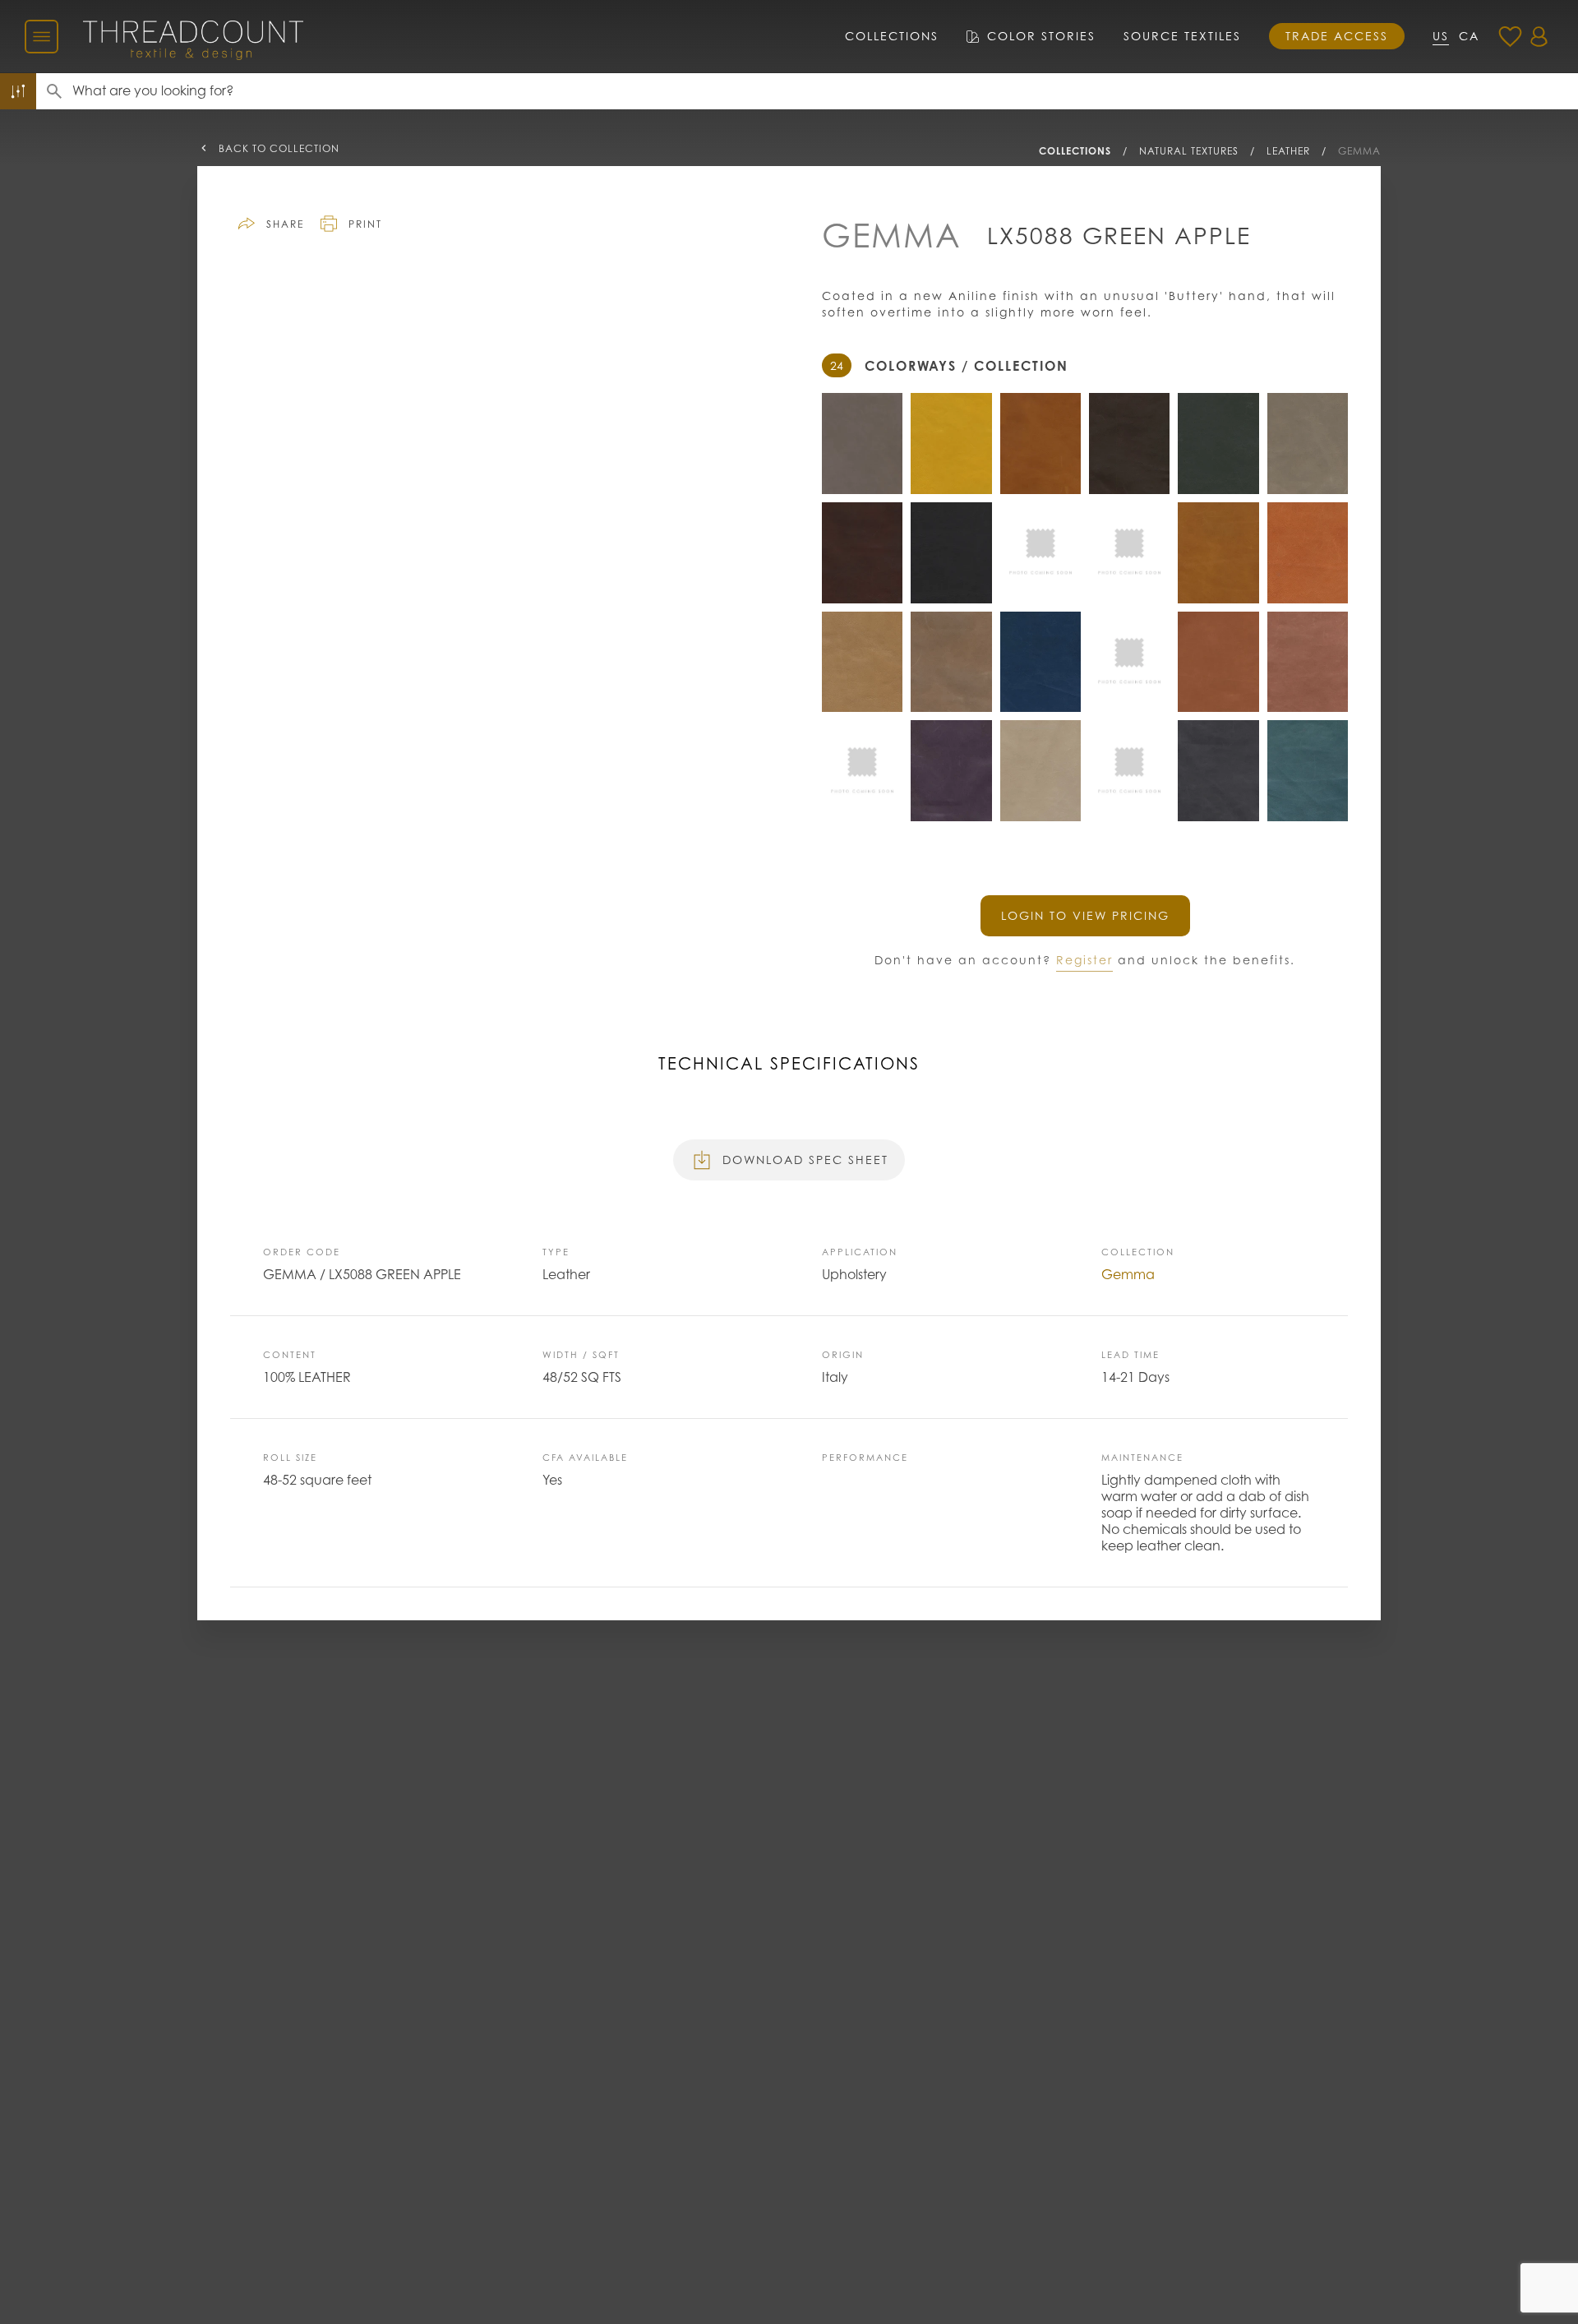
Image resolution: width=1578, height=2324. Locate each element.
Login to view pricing (1085, 915)
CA (1469, 36)
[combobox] (825, 91)
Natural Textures (1189, 151)
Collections (892, 36)
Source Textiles (1182, 36)
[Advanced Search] (18, 91)
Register (1084, 960)
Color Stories (1041, 36)
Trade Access (1337, 36)
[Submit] (54, 91)
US (1441, 36)
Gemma (1359, 151)
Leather (1288, 151)
